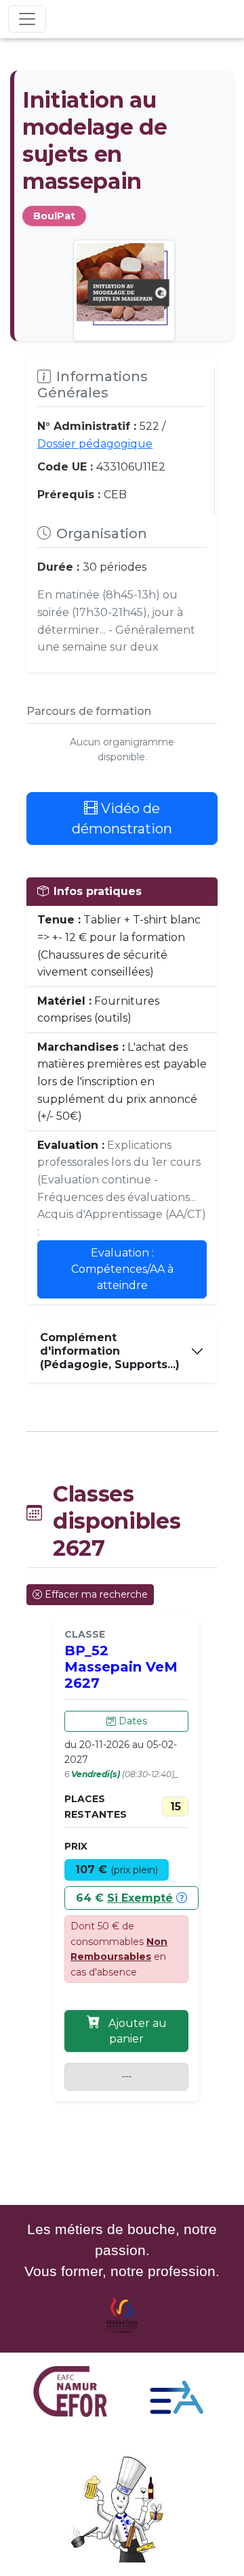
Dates (131, 1721)
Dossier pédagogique (95, 444)
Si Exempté (140, 1898)
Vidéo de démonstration (122, 818)
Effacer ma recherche (96, 1594)
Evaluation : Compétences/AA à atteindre (122, 1269)
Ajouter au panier (136, 2031)
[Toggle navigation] (27, 19)
